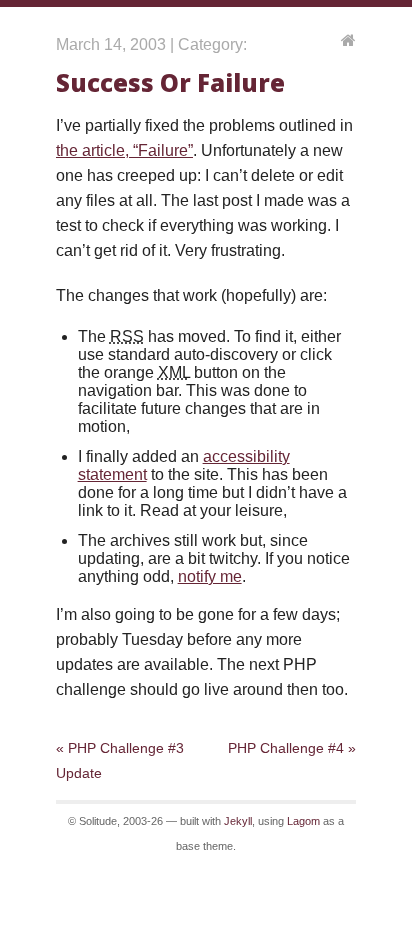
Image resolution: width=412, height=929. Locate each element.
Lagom (303, 821)
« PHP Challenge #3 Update (120, 760)
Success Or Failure (170, 82)
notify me (210, 576)
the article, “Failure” (124, 150)
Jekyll (238, 821)
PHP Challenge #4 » (292, 748)
